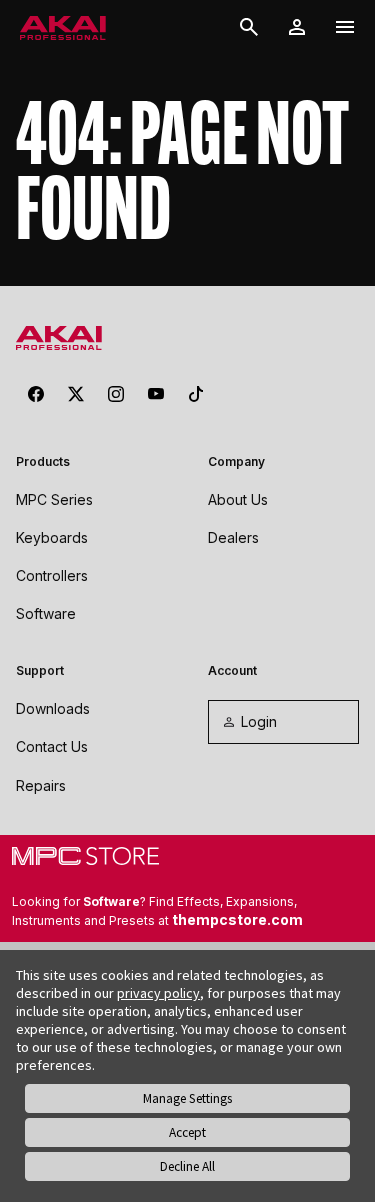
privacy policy (158, 993)
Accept (187, 1132)
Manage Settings (187, 1098)
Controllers (52, 575)
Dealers (233, 537)
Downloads (53, 708)
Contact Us (52, 746)
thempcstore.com (237, 919)
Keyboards (52, 537)
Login (259, 721)
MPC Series (54, 499)
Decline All (187, 1166)
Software (46, 613)
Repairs (41, 785)
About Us (238, 499)
